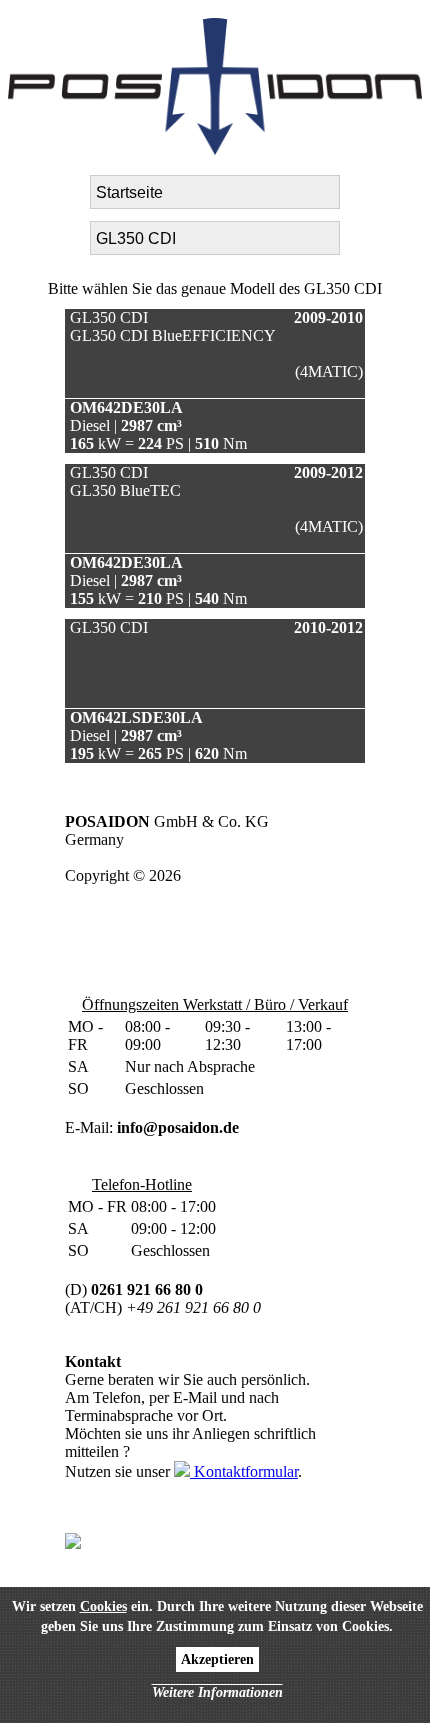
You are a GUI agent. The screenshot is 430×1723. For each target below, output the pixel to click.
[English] (44, 25)
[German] (20, 25)
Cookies (103, 1606)
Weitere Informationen (217, 1692)
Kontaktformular (244, 1471)
